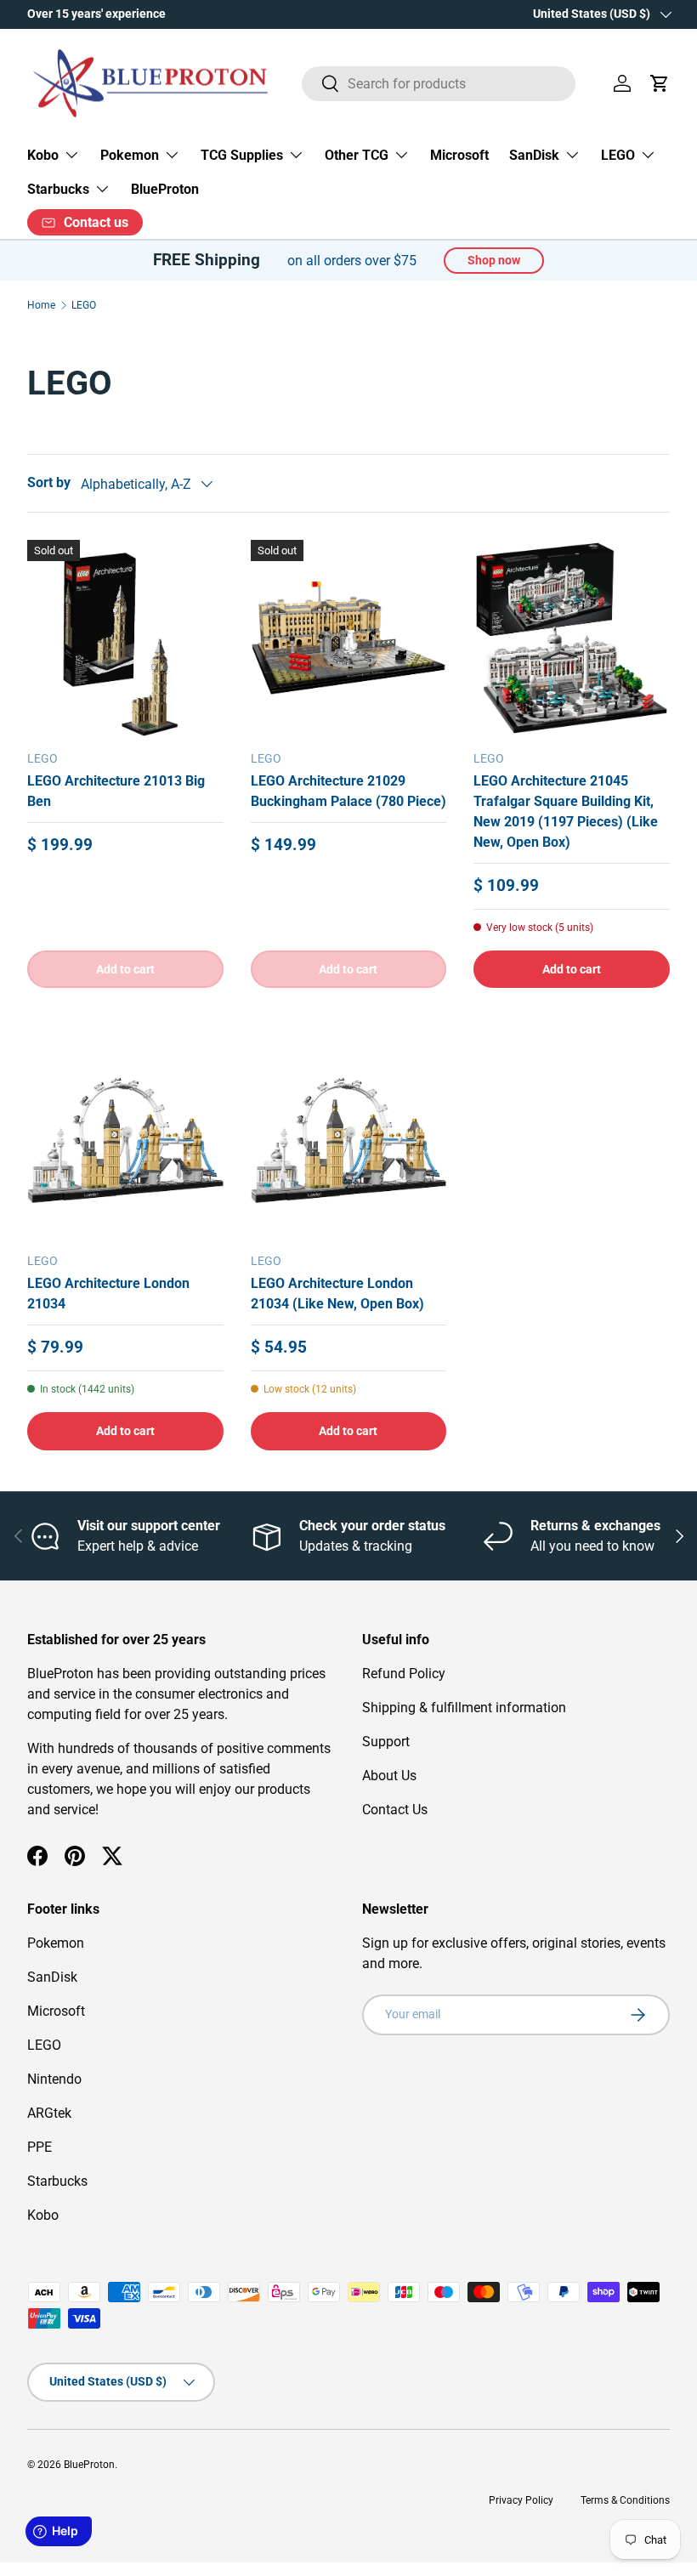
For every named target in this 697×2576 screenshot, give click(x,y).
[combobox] (439, 84)
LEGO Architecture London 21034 (108, 1294)
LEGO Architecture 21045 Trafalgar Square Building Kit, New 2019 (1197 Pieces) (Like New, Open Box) (566, 811)
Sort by (49, 482)
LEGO (84, 305)
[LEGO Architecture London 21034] (125, 1140)
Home (41, 305)
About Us (389, 1776)
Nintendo (54, 2079)
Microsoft (459, 155)
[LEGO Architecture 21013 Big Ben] (125, 638)
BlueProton (165, 189)
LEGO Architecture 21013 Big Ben (116, 791)
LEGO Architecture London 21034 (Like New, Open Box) (337, 1294)
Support (386, 1742)
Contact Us (395, 1810)
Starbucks (57, 2181)
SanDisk (52, 1977)
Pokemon (56, 1943)
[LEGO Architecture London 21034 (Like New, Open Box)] (349, 1140)
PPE (40, 2147)
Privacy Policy (521, 2500)
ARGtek (49, 2113)
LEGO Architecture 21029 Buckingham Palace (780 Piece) (348, 791)
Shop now (494, 260)
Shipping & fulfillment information (464, 1708)
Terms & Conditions (625, 2500)
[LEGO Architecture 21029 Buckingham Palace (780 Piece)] (349, 638)
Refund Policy (404, 1674)
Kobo (43, 2215)
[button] (660, 83)
